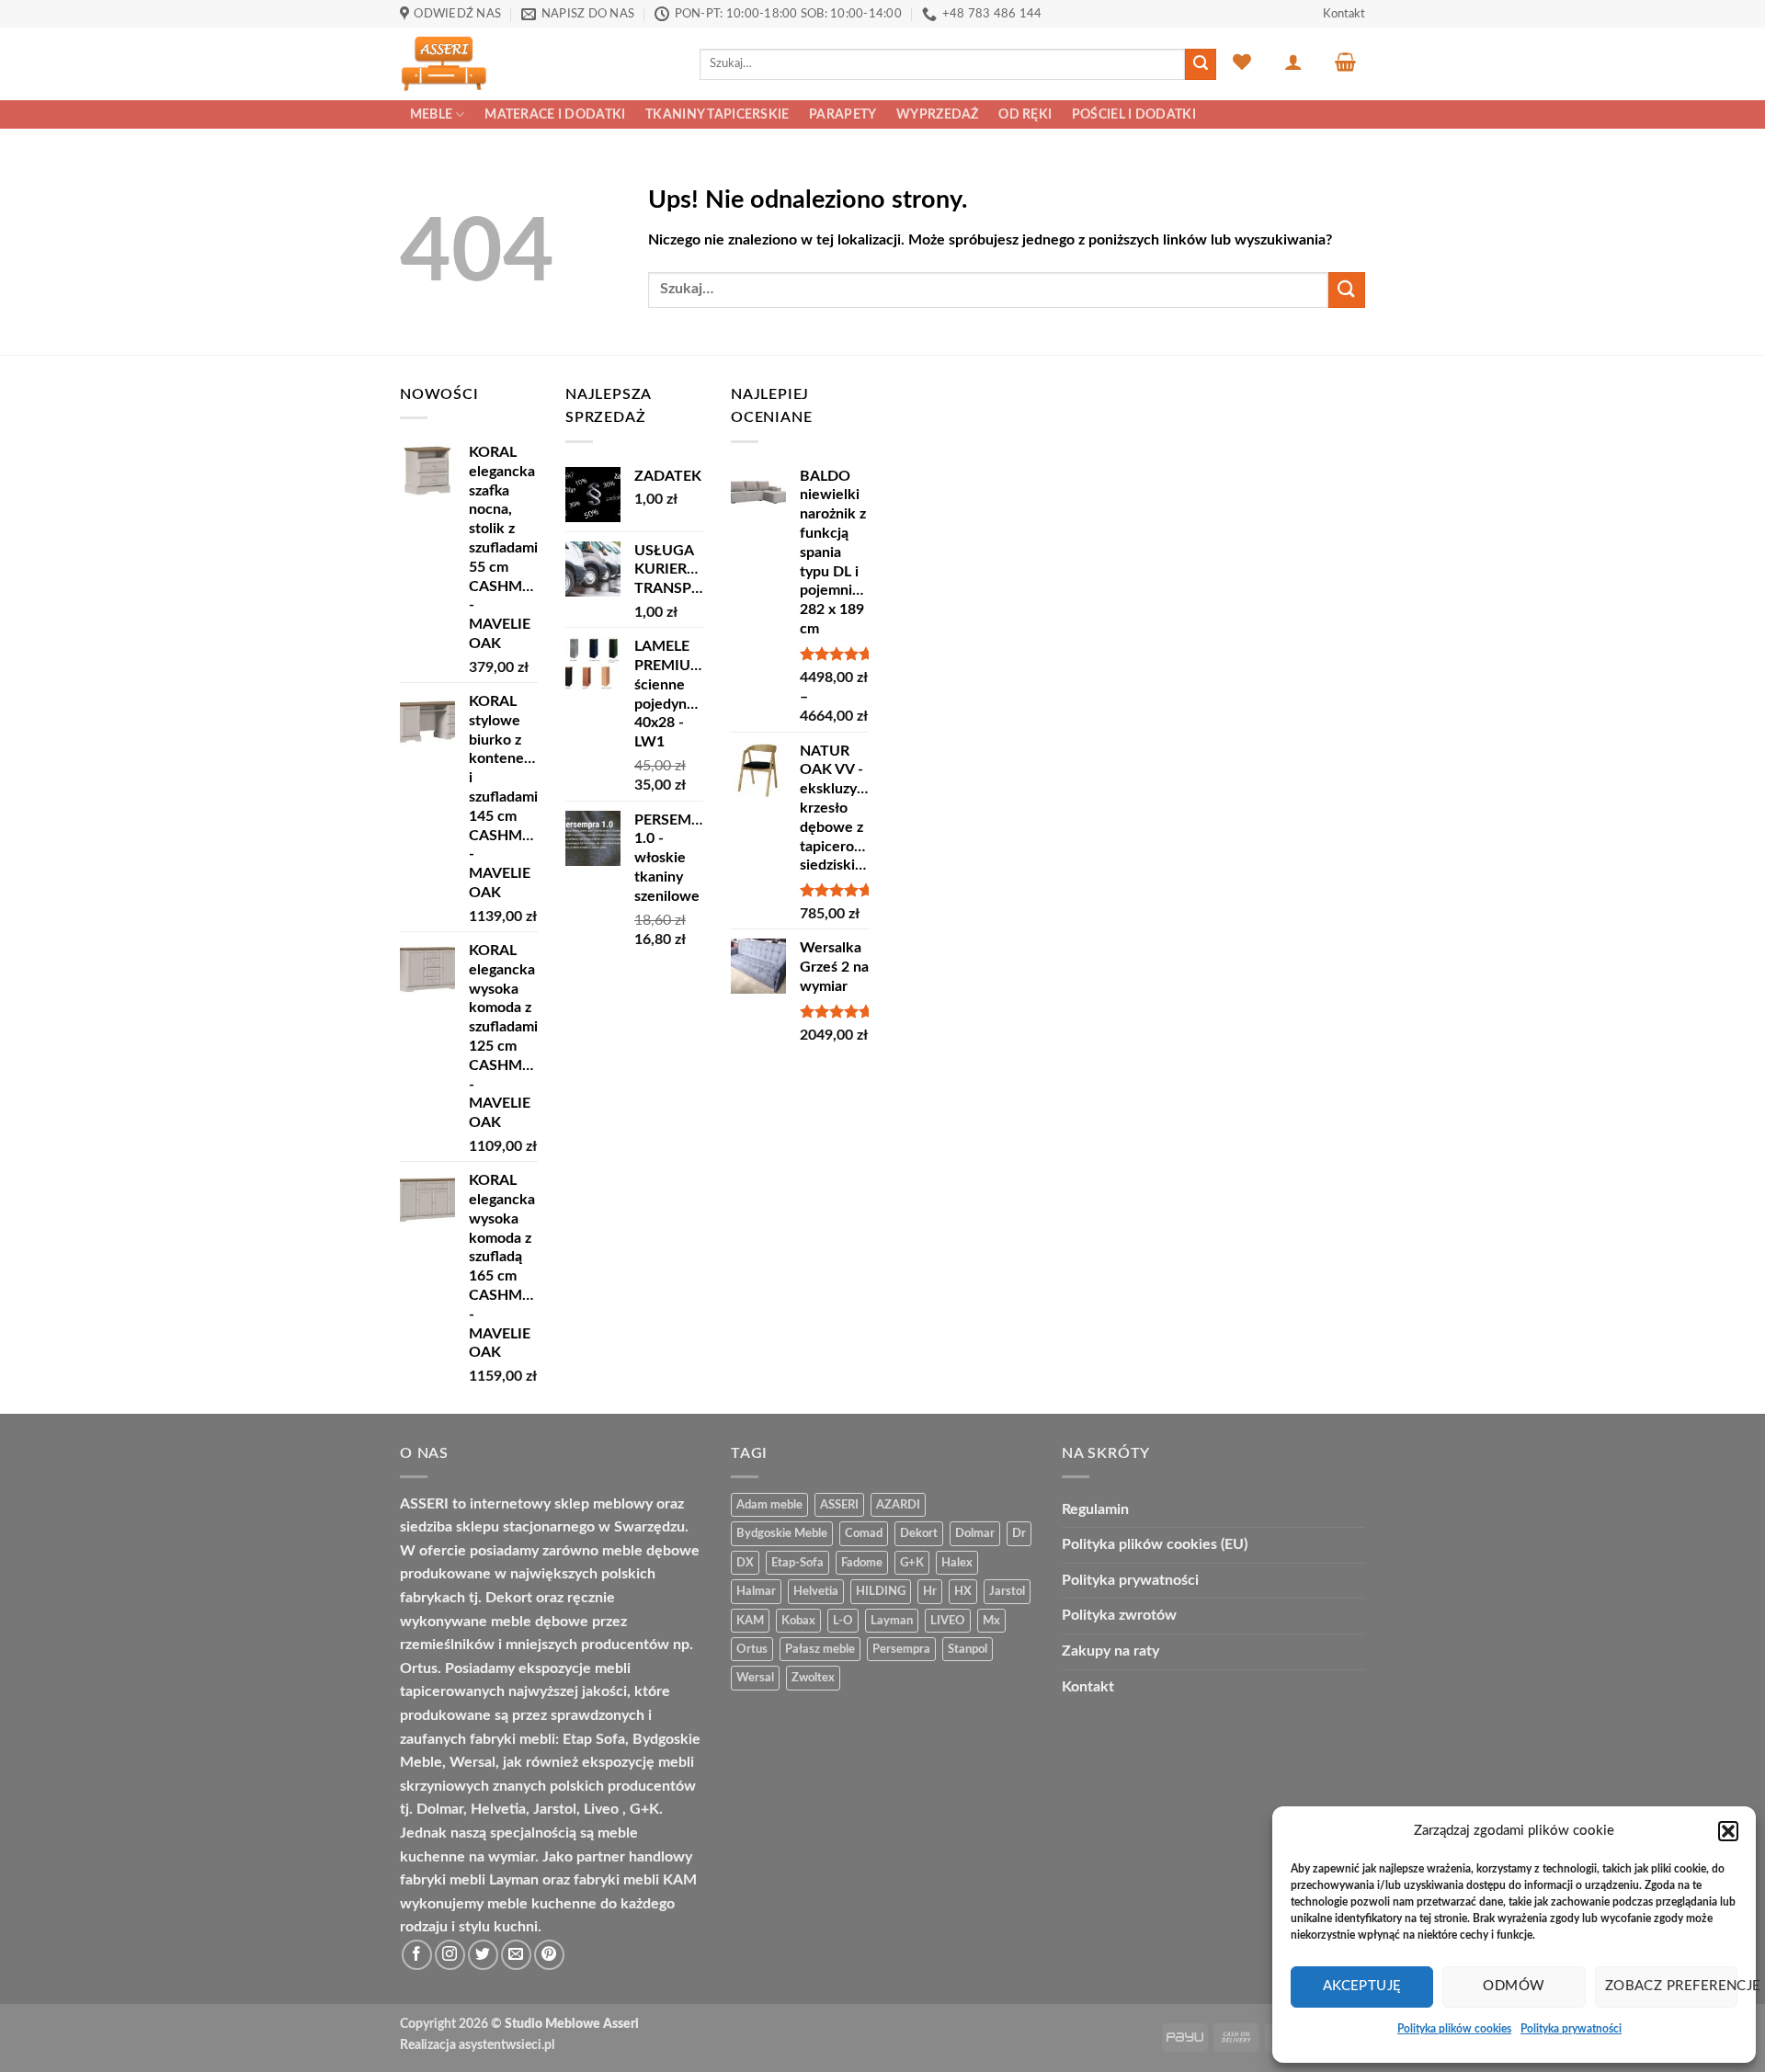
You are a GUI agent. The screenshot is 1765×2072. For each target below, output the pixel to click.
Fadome (862, 1563)
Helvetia (816, 1591)
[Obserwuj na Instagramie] (450, 1955)
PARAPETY (843, 114)
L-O (843, 1621)
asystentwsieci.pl (507, 2045)
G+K (912, 1563)
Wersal (755, 1678)
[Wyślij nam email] (516, 1955)
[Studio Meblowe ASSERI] (536, 64)
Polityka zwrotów (1119, 1615)
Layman (892, 1621)
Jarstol (1007, 1591)
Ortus (752, 1649)
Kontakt (1344, 14)
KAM (750, 1621)
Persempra (901, 1649)
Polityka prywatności (1571, 2029)
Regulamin (1095, 1509)
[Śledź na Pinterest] (549, 1955)
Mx (991, 1621)
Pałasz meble (820, 1649)
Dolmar (975, 1533)
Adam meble (769, 1505)
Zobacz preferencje (1671, 1986)
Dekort (919, 1533)
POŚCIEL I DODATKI (1134, 114)
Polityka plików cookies (1454, 2029)
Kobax (798, 1621)
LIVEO (948, 1621)
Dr (1019, 1533)
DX (745, 1563)
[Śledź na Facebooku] (417, 1955)
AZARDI (898, 1505)
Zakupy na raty (1110, 1651)
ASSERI (839, 1505)
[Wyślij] (1201, 64)
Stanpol (968, 1649)
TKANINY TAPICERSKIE (717, 114)
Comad (864, 1533)
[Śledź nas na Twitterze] (483, 1955)
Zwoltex (813, 1678)
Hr (930, 1591)
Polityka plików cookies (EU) (1155, 1544)
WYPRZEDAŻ (938, 114)
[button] (1728, 1831)
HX (963, 1591)
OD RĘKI (1025, 114)
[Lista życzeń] (1242, 62)
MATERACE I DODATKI (555, 114)
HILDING (881, 1591)
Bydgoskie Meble (782, 1533)
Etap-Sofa (797, 1563)
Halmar (756, 1591)
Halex (957, 1563)
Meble (431, 114)
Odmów (1514, 1986)
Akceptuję (1362, 1986)
